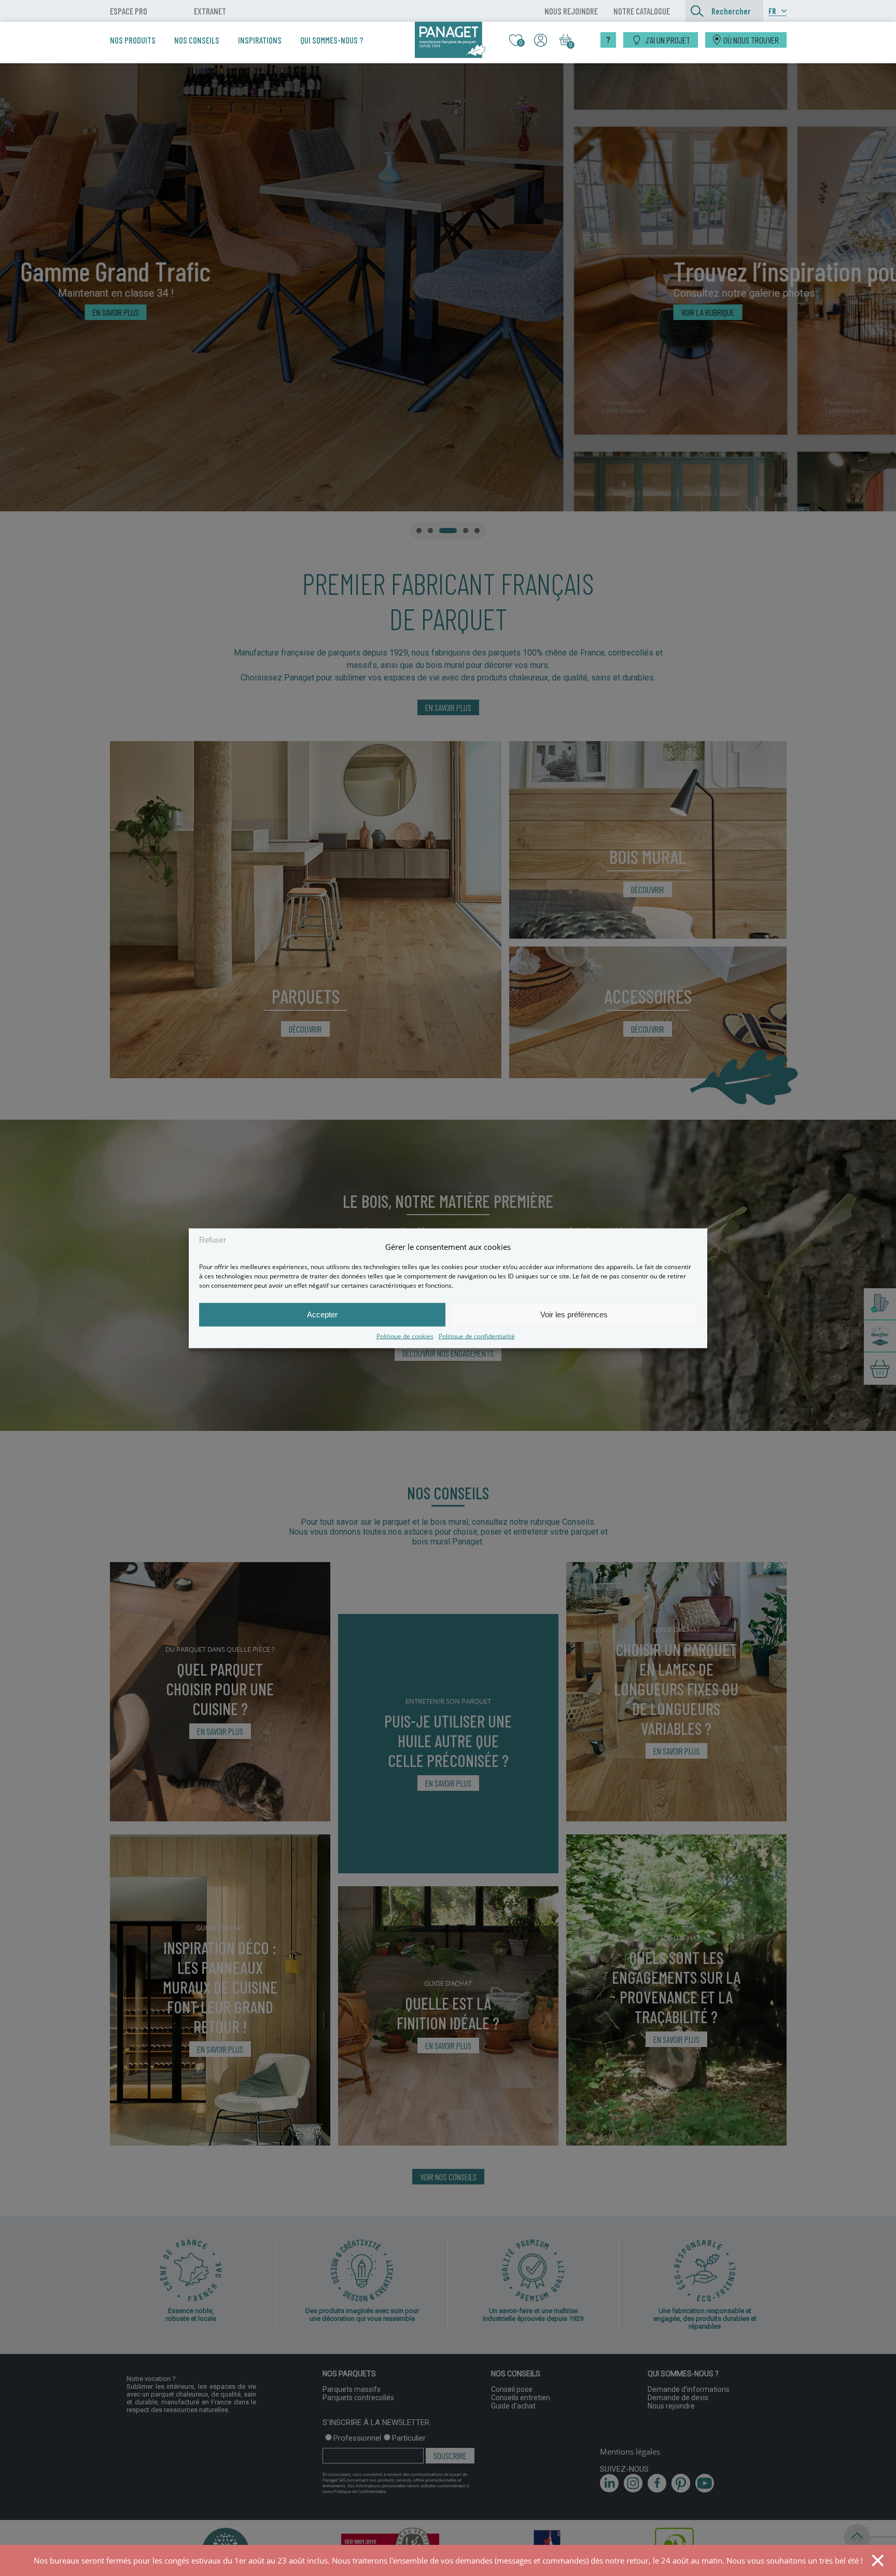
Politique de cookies (405, 1336)
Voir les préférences (574, 1314)
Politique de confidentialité (477, 1336)
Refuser (213, 1240)
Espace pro (129, 11)
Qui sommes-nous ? (332, 40)
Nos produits (133, 40)
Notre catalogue (642, 11)
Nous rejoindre (571, 11)
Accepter (322, 1314)
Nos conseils (197, 40)
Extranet (210, 11)
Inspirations (260, 40)
